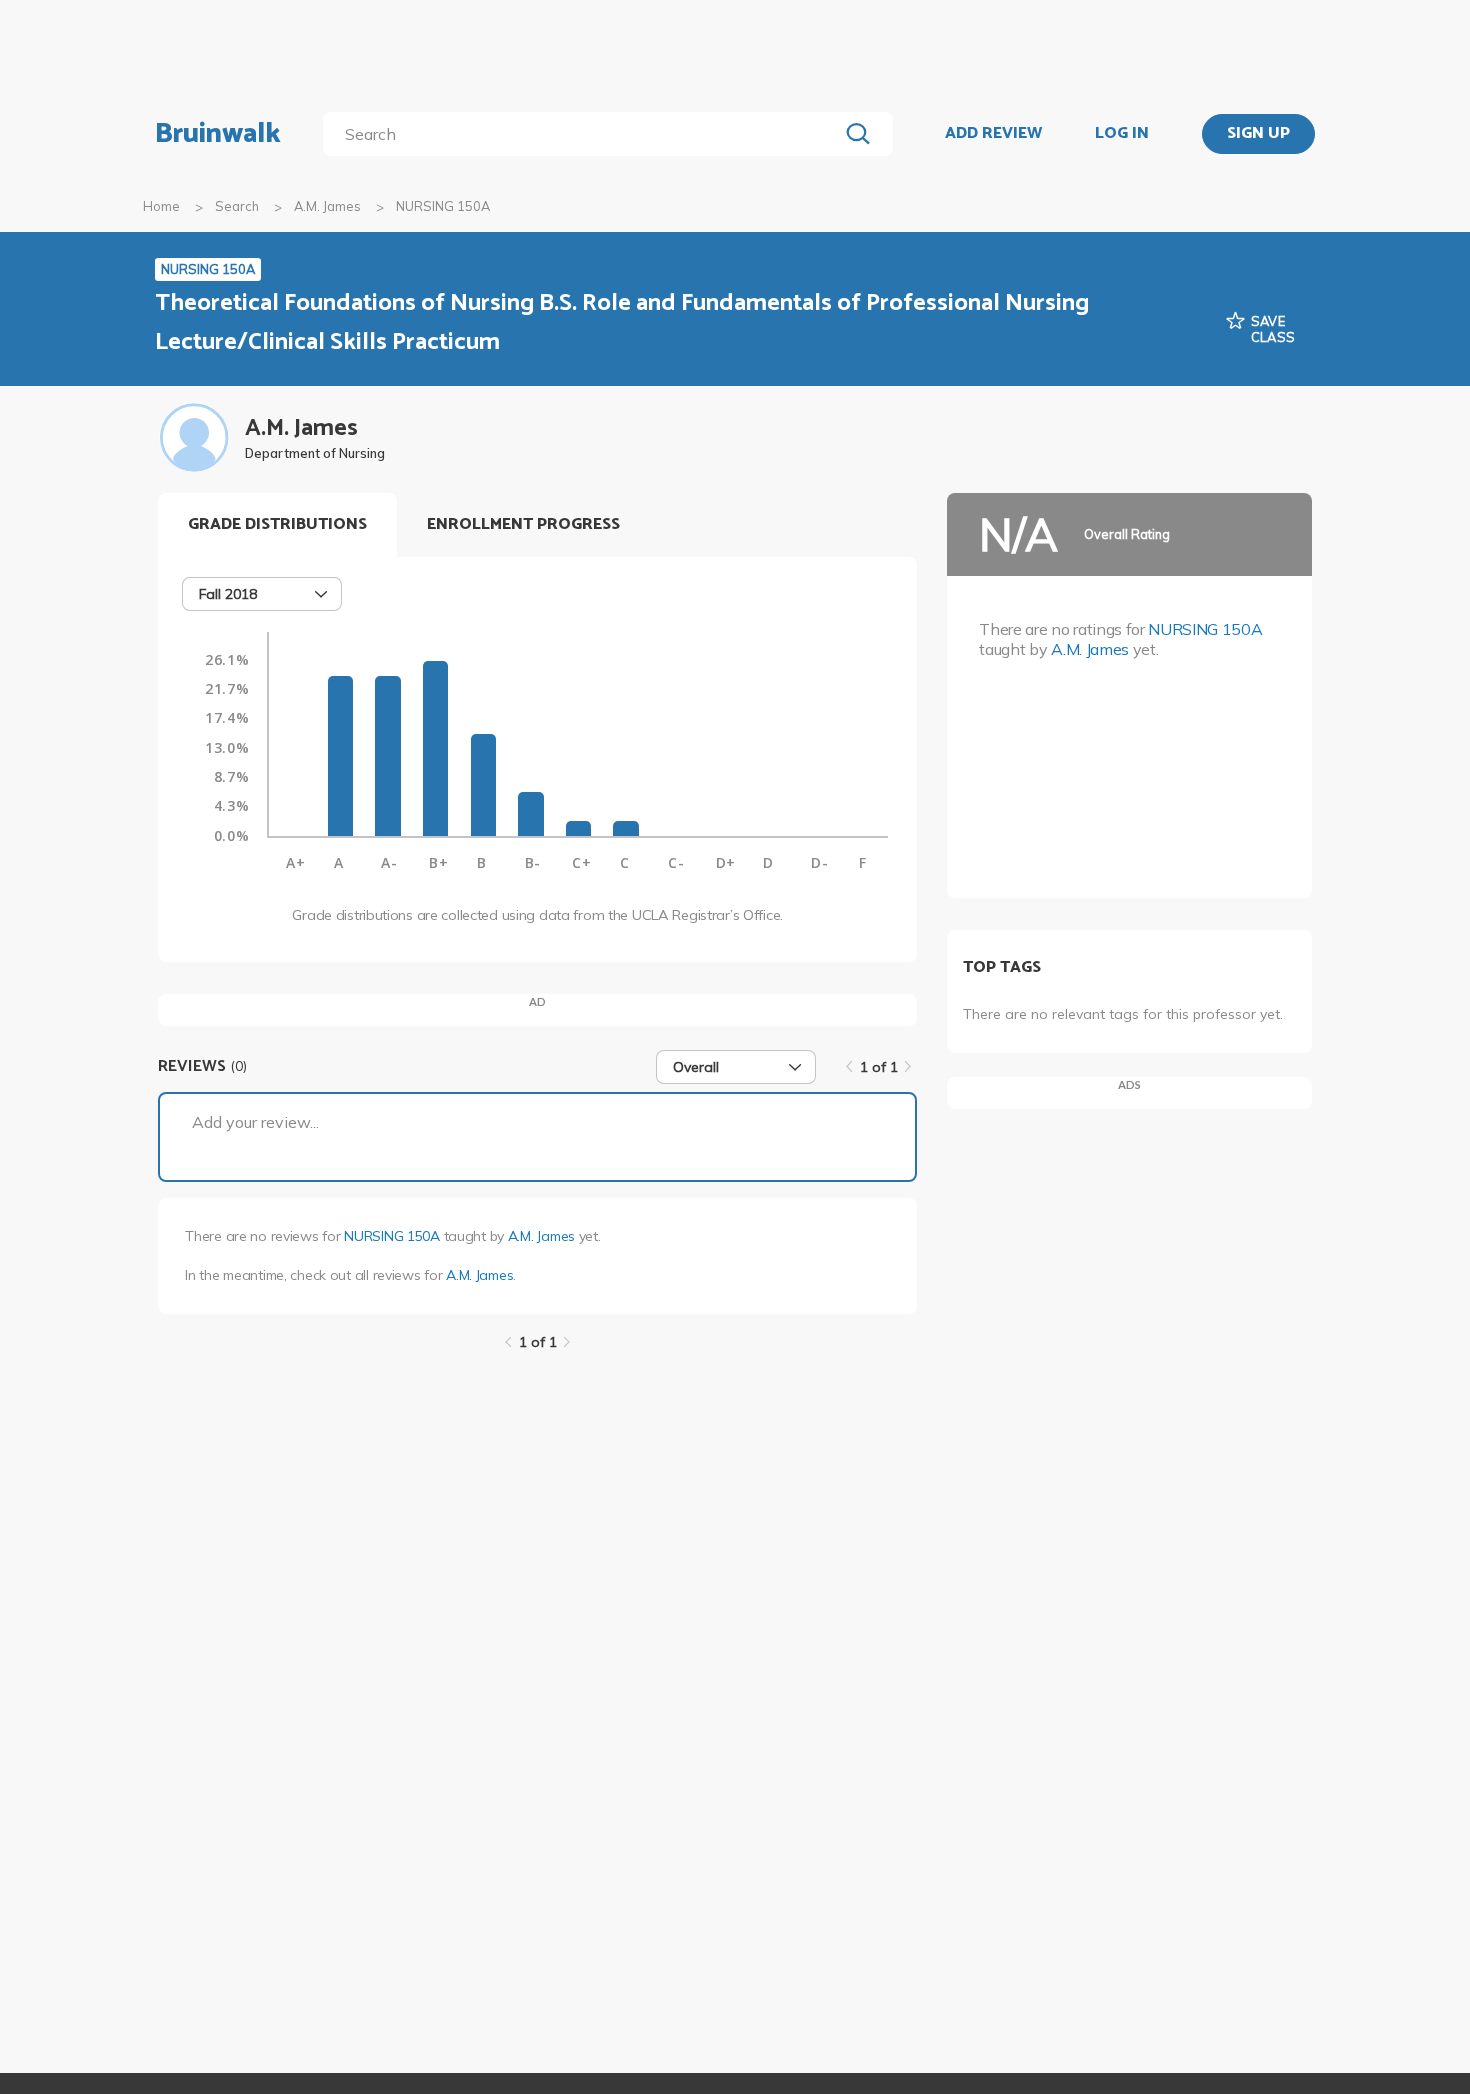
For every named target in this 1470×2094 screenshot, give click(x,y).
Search (237, 206)
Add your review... (255, 1122)
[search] (584, 134)
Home (161, 206)
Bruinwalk (218, 134)
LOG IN (1122, 134)
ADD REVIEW (993, 134)
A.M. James (327, 206)
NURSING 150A (392, 1236)
